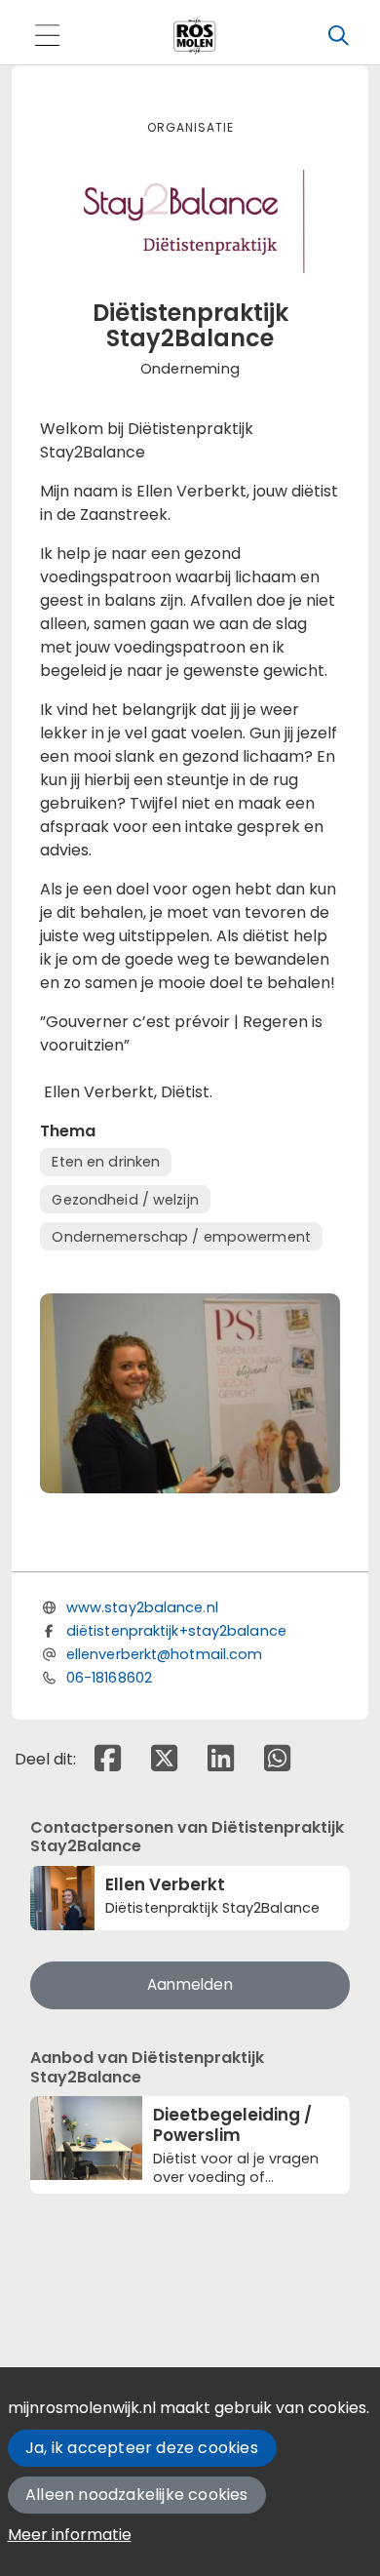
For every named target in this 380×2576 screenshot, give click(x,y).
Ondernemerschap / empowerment (181, 1237)
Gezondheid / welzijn (125, 1200)
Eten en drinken (106, 1162)
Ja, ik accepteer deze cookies (142, 2448)
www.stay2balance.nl (142, 1607)
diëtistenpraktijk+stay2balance (176, 1631)
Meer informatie (70, 2535)
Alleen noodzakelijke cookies (137, 2495)
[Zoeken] (338, 36)
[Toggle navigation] (47, 37)
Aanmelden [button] (190, 1984)
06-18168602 (109, 1678)
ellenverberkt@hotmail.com (165, 1654)
